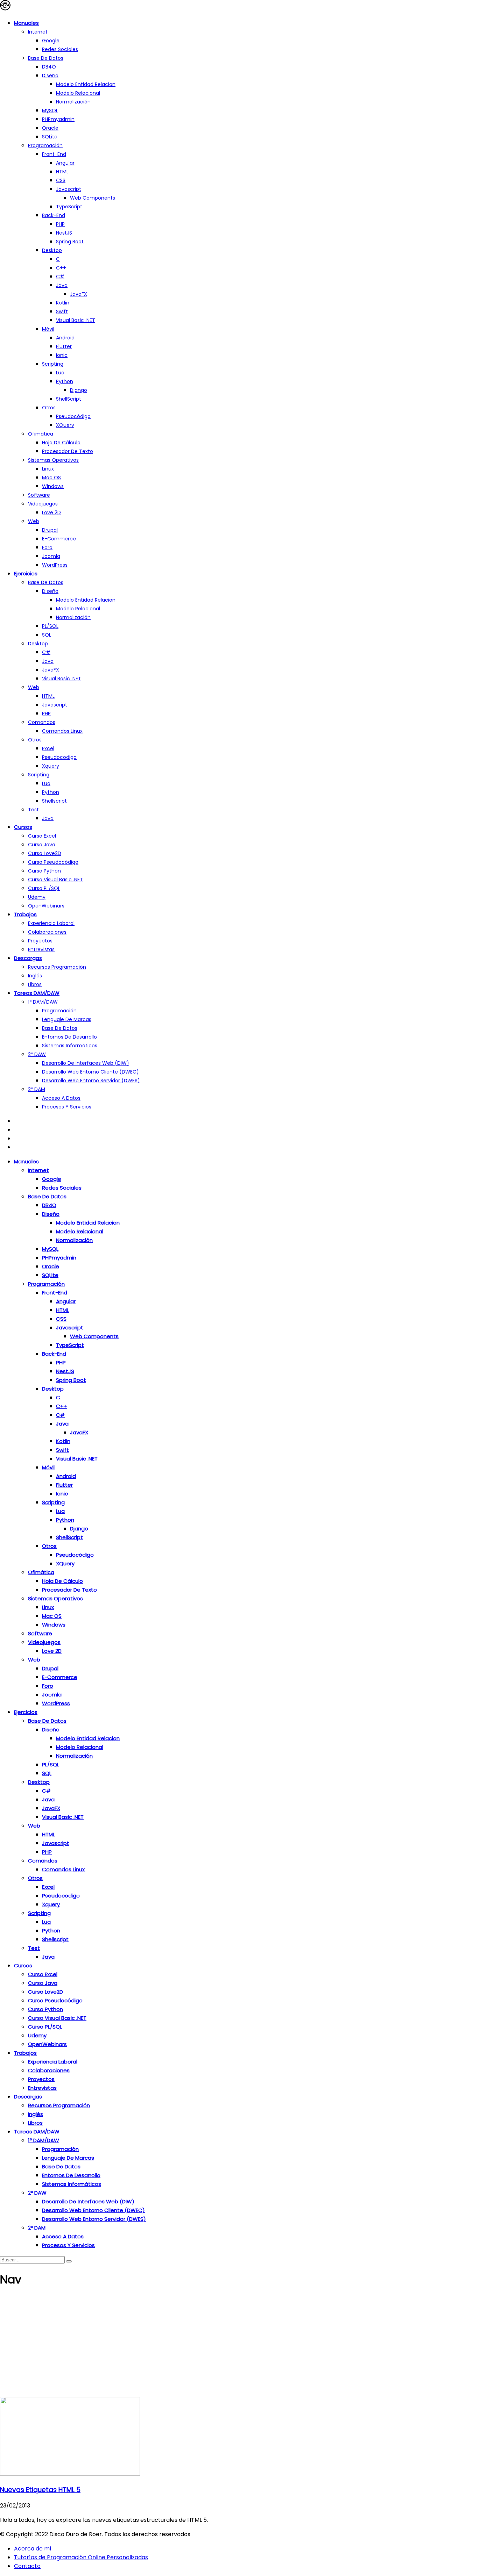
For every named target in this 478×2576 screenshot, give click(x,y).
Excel (48, 748)
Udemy (37, 897)
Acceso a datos (61, 1098)
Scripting (53, 364)
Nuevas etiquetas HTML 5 (40, 2490)
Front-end (54, 154)
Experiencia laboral (51, 923)
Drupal (50, 530)
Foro (47, 547)
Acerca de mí (33, 2549)
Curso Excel (42, 836)
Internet (38, 32)
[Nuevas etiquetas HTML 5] (70, 2474)
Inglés (35, 976)
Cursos (23, 827)
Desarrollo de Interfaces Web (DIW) (86, 1063)
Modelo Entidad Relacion (86, 600)
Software (39, 495)
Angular (65, 163)
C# (60, 277)
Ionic (62, 355)
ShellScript (69, 399)
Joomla (51, 556)
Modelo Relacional (78, 93)
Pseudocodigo (59, 757)
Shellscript (54, 801)
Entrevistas (41, 949)
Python (65, 381)
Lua (60, 373)
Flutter (64, 346)
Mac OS (51, 478)
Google (51, 41)
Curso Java (42, 845)
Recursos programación (57, 967)
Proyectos (40, 941)
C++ (61, 268)
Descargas (28, 958)
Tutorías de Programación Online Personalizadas (81, 2557)
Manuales (26, 23)
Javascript (69, 189)
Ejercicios (26, 573)
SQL (47, 635)
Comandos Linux (62, 731)
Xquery (51, 766)
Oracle (50, 128)
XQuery (65, 425)
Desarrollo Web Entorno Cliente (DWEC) (90, 1072)
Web (34, 521)
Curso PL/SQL (44, 888)
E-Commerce (59, 539)
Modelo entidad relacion (86, 84)
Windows (53, 486)
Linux (48, 469)
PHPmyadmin (58, 119)
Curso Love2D (45, 853)
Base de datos (46, 58)
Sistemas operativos (53, 460)
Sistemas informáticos (70, 1046)
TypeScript (69, 207)
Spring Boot (70, 242)
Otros (49, 408)
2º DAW (37, 1054)
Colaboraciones (47, 932)
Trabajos (25, 914)
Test (33, 810)
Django (79, 390)
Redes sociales (60, 49)
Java (62, 285)
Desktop (52, 250)
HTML (62, 172)
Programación (45, 145)
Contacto (27, 2566)
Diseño (50, 76)
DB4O (49, 67)
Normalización (73, 102)
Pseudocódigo (73, 416)
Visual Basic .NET (76, 320)
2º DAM (37, 1089)
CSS (61, 180)
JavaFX (79, 294)
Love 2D (51, 512)
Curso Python (44, 871)
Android (65, 338)
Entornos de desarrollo (69, 1037)
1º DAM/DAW (43, 1002)
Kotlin (63, 303)
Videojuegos (43, 504)
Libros (35, 984)
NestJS (64, 233)
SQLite (50, 137)
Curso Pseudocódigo (53, 862)
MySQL (50, 110)
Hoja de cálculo (61, 443)
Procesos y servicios (67, 1107)
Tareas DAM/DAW (37, 993)
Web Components (93, 198)
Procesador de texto (68, 451)
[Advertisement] (239, 2345)
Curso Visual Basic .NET (55, 880)
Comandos (42, 722)
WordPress (55, 565)
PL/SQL (50, 626)
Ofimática (41, 434)
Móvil (48, 329)
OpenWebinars (46, 906)
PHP (60, 224)
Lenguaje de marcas (67, 1019)
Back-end (54, 215)
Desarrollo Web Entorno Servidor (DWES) (91, 1081)
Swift (62, 311)
